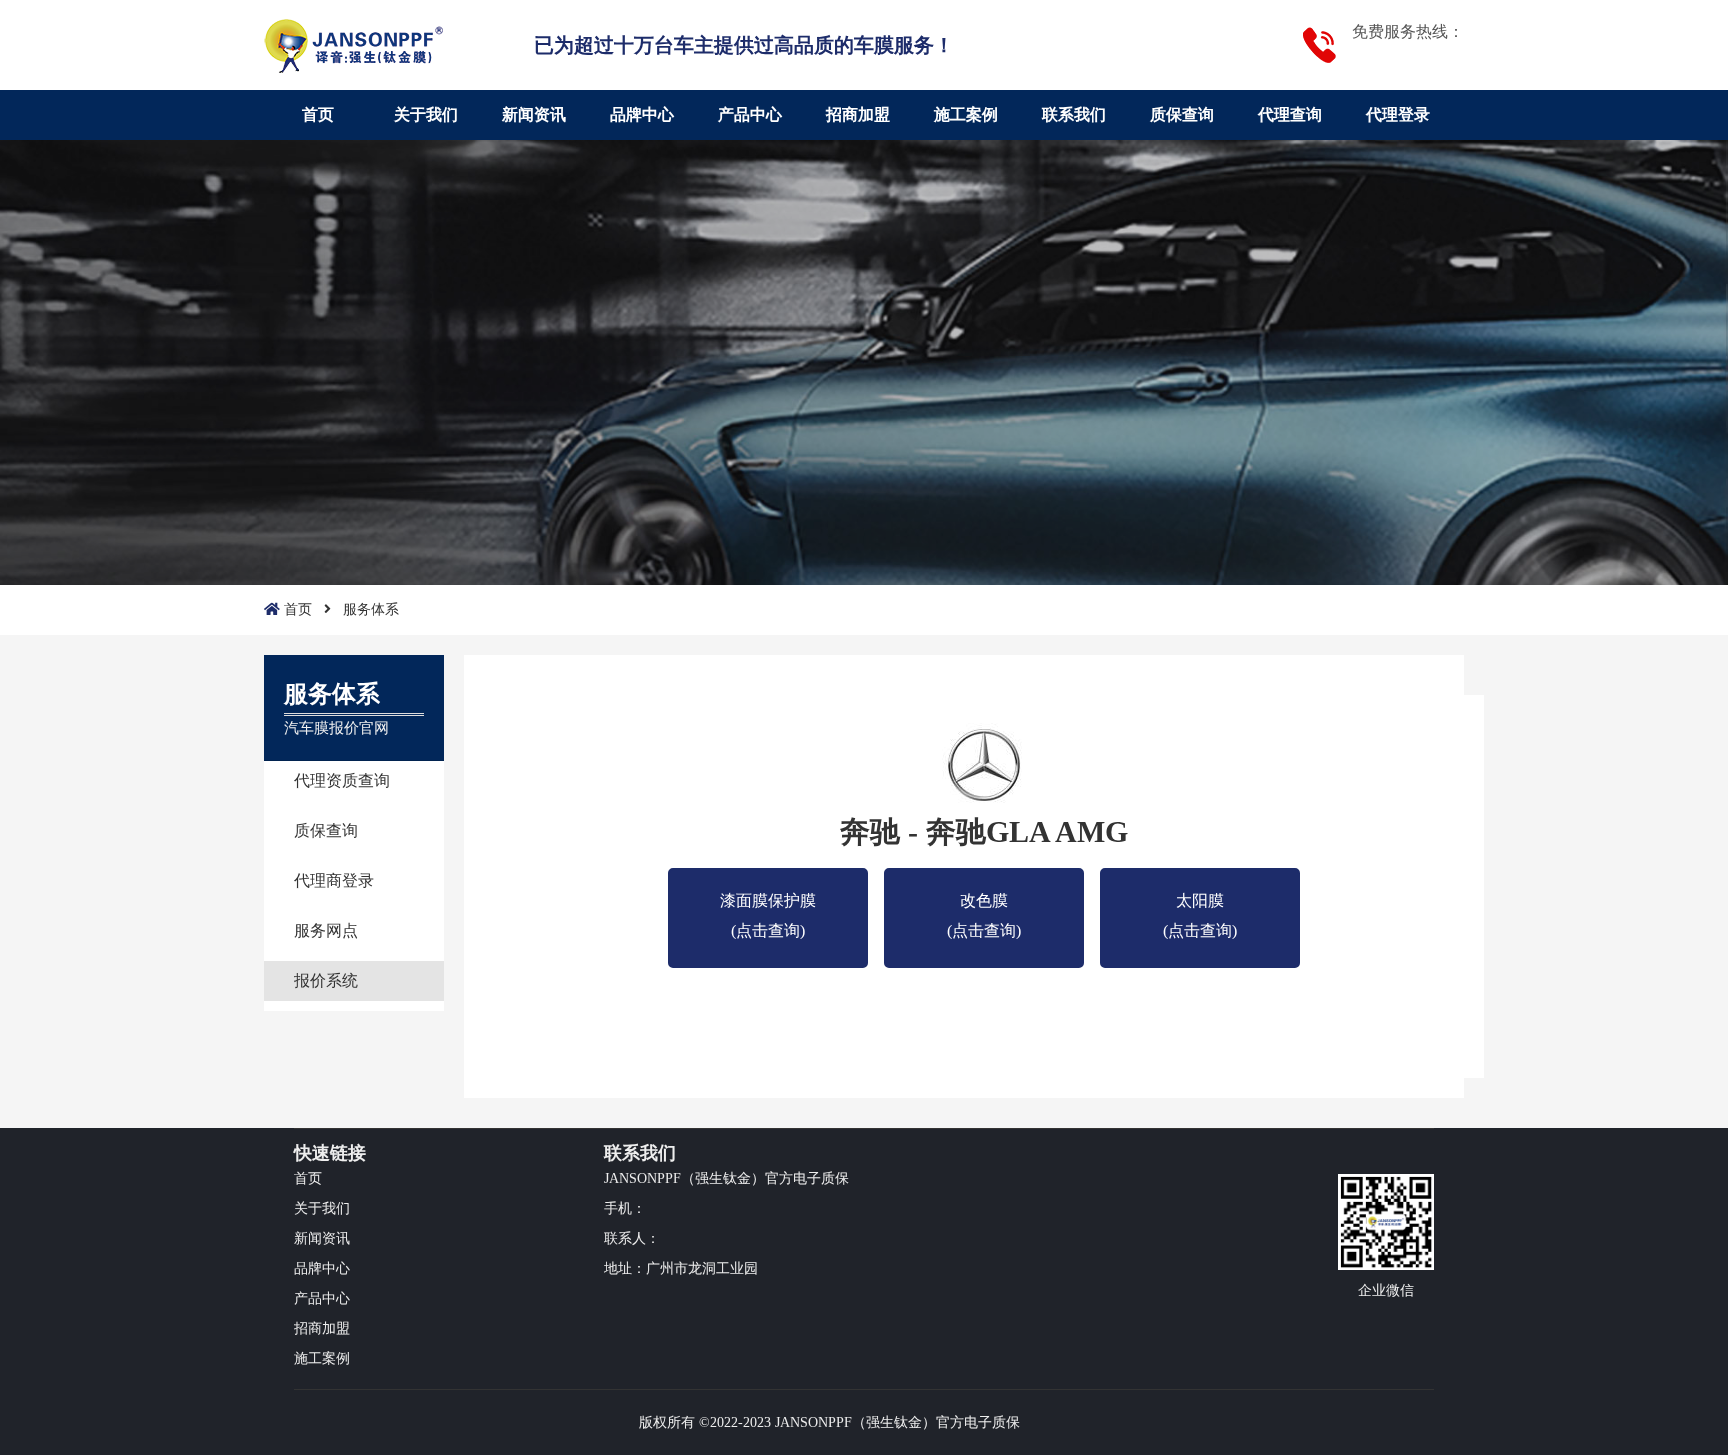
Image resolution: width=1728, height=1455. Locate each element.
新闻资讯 (534, 114)
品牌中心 (642, 114)
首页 (318, 114)
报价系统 (326, 980)
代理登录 (1398, 114)
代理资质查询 (342, 780)
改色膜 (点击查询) (984, 904)
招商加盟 (858, 114)
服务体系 (371, 609)
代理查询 (1290, 114)
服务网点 (326, 930)
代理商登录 (334, 880)
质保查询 (1182, 114)
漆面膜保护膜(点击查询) (768, 904)
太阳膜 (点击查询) (1200, 904)
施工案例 (966, 114)
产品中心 (750, 114)
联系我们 (1074, 114)
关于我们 (426, 114)
